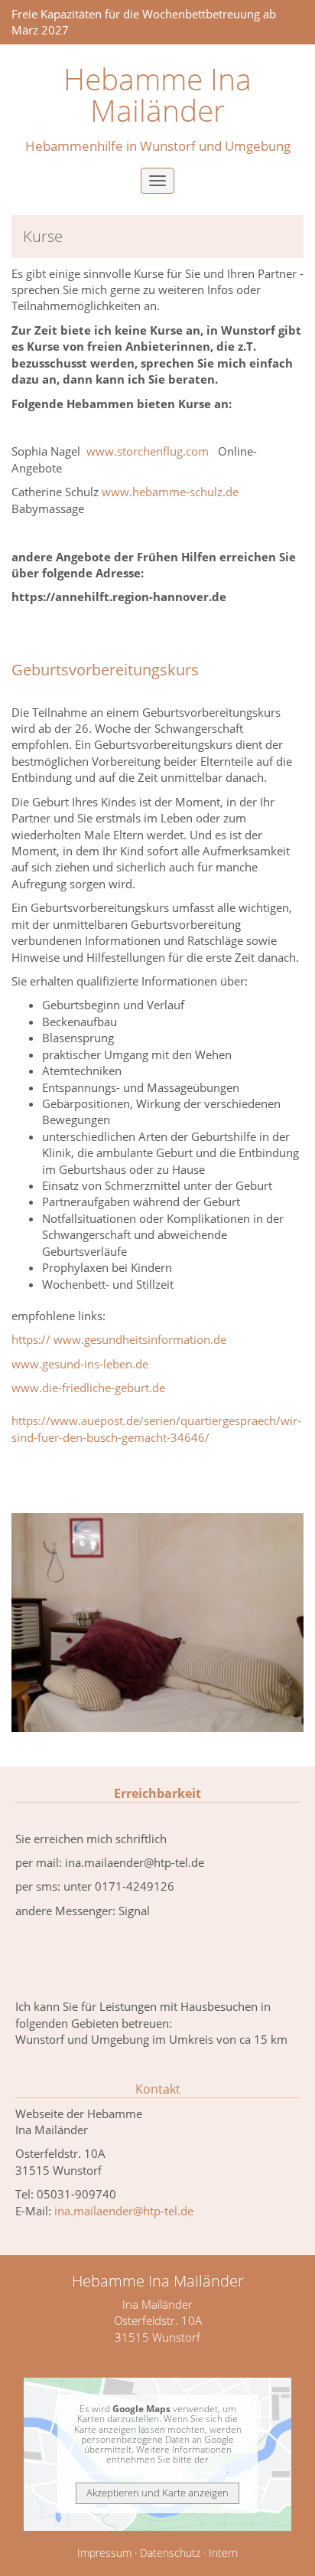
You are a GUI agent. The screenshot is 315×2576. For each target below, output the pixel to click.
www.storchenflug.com (148, 451)
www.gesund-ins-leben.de (80, 1364)
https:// (31, 1339)
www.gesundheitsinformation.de (140, 1339)
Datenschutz (170, 2553)
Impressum (104, 2553)
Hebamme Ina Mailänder (157, 95)
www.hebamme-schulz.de (170, 492)
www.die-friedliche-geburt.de (88, 1388)
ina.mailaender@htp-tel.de (124, 2211)
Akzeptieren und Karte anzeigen (157, 2493)
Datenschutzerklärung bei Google (157, 2469)
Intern (223, 2553)
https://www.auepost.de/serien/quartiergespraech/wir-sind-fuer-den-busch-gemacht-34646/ (156, 1429)
